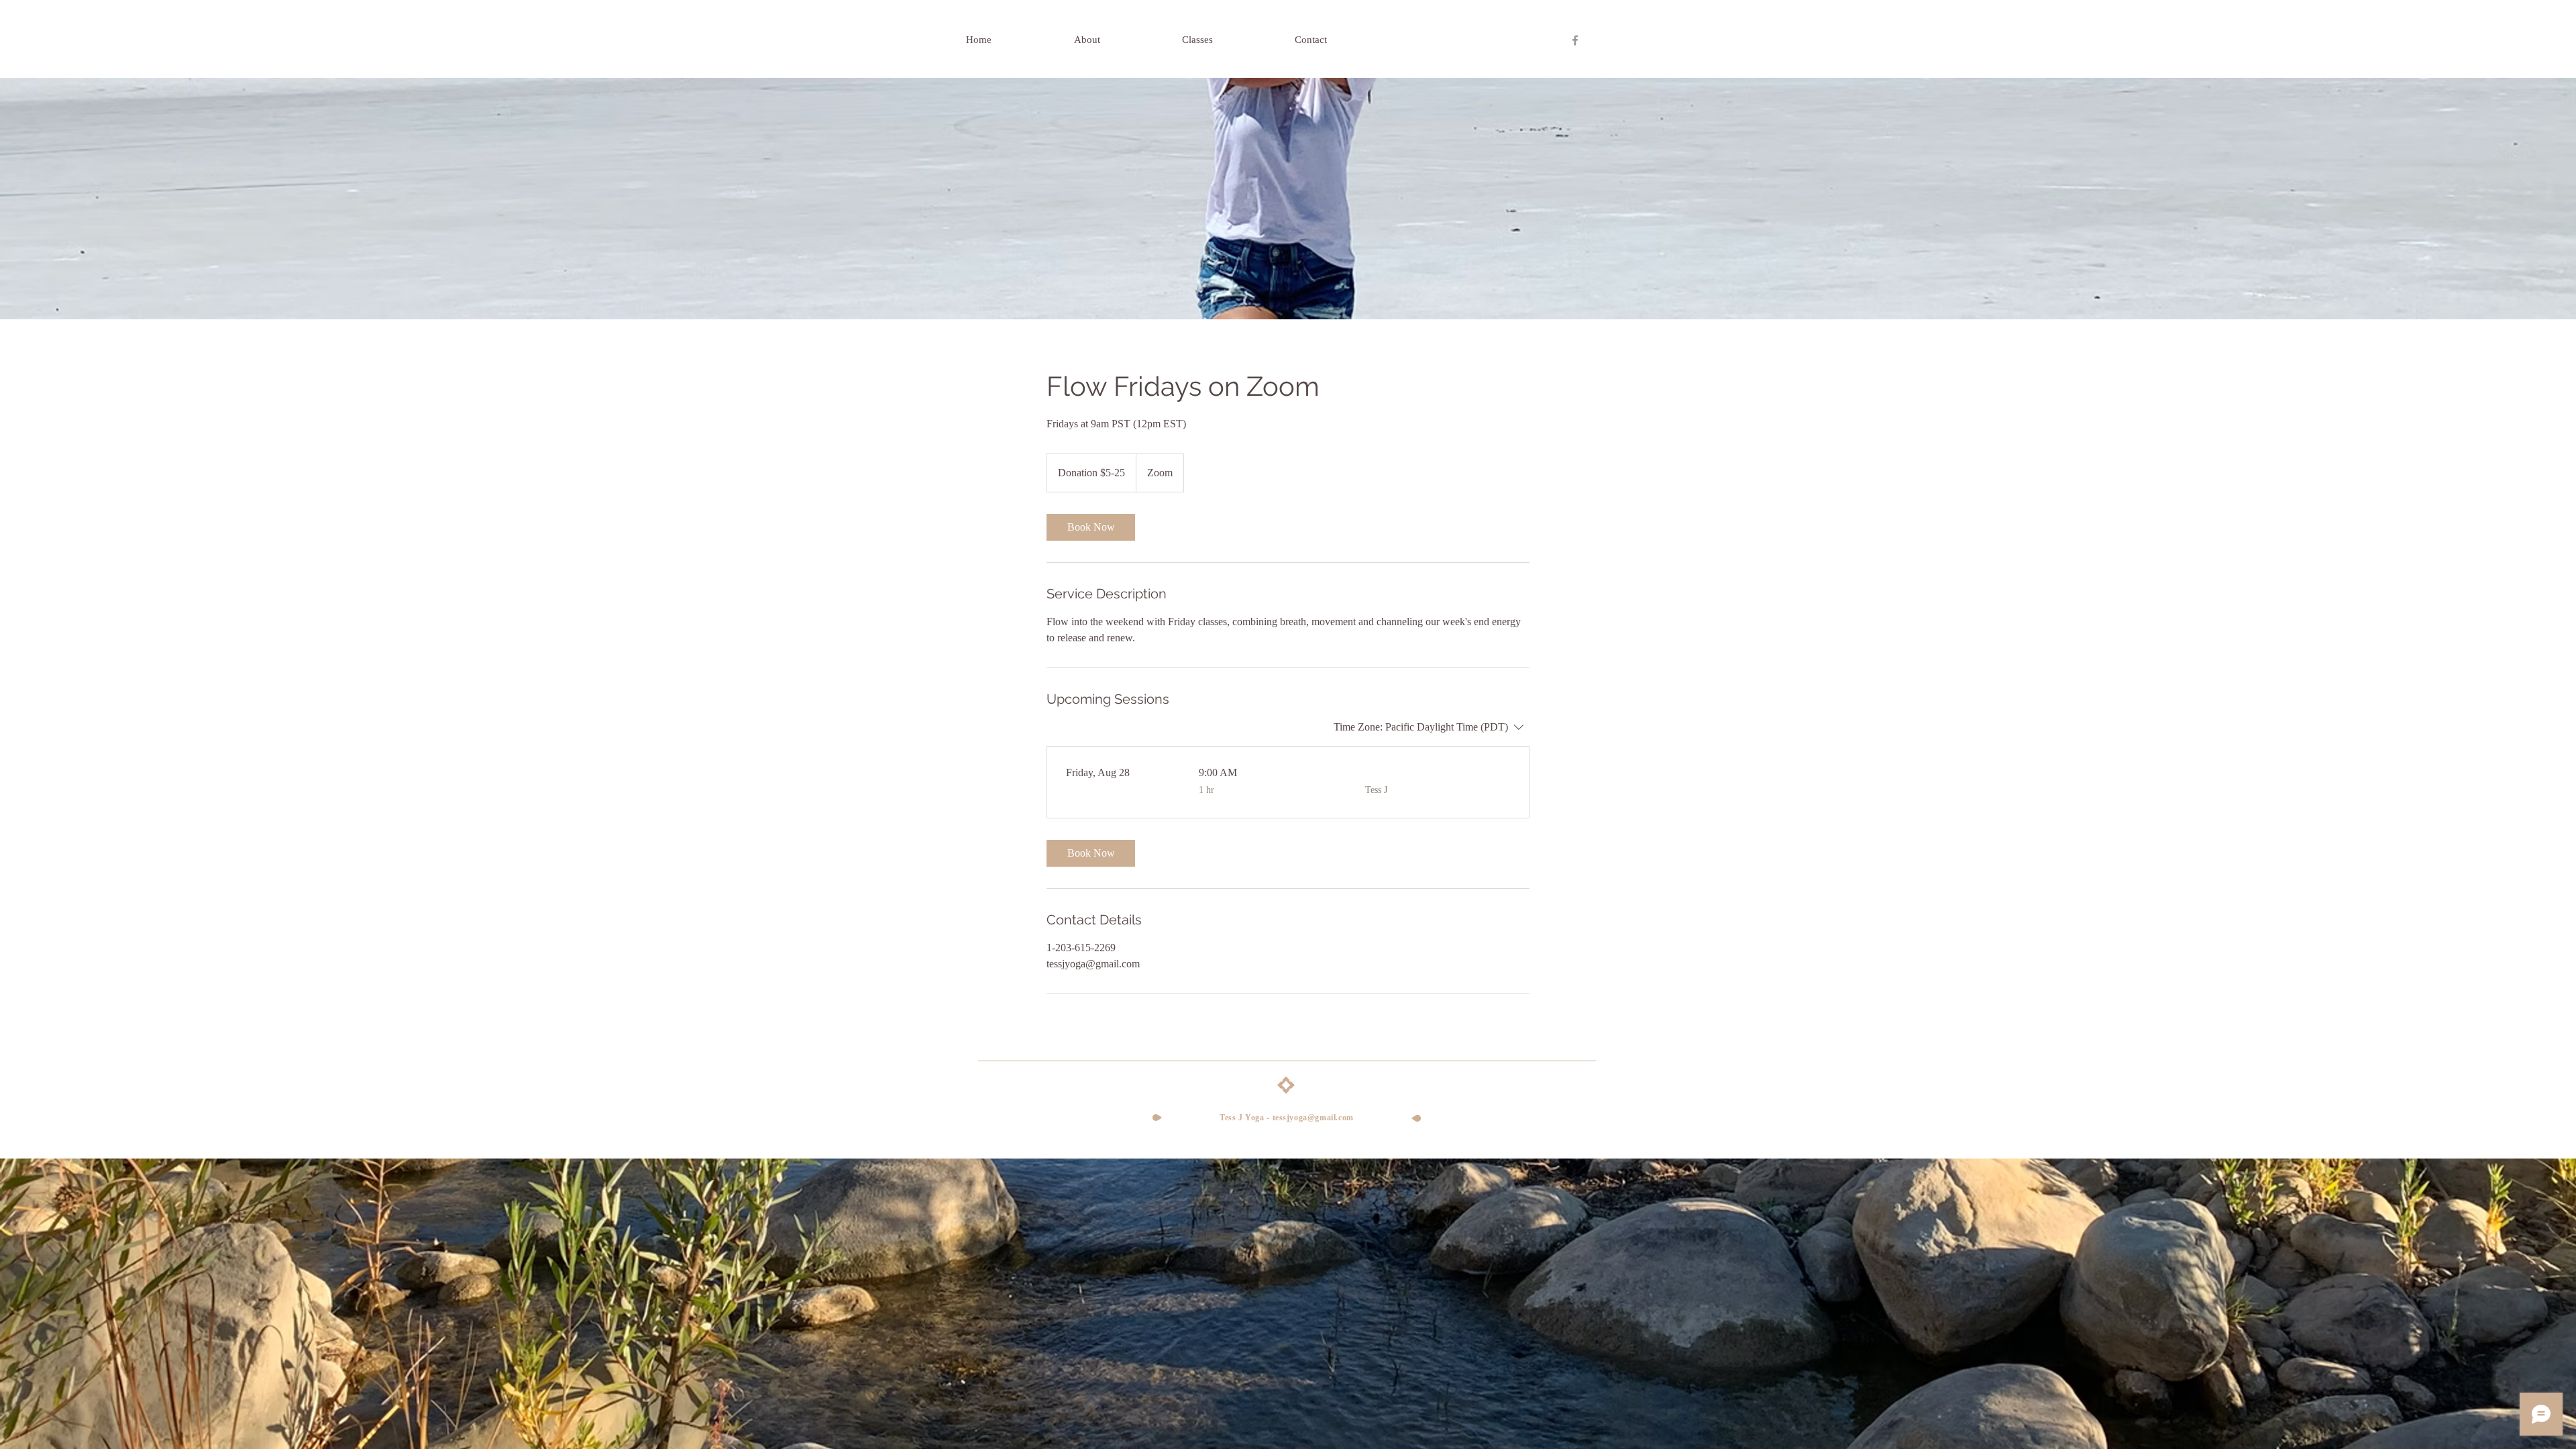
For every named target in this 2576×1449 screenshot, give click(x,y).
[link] (1091, 527)
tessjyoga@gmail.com (1313, 1118)
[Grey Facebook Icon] (1575, 40)
